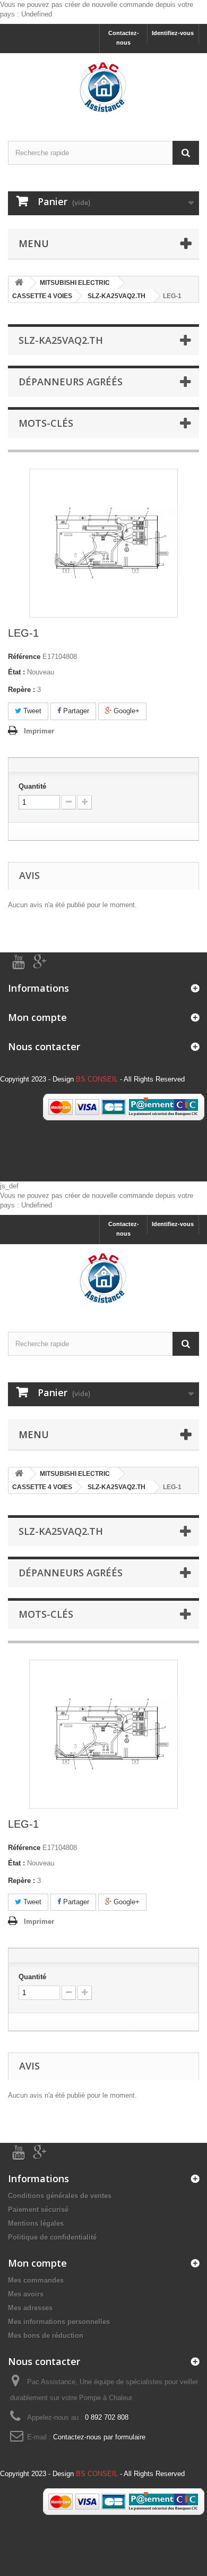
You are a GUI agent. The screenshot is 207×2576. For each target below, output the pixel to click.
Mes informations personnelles (59, 2322)
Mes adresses (30, 2308)
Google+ (126, 711)
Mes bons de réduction (46, 2336)
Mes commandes (36, 2280)
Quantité (32, 786)
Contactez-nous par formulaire (99, 2437)
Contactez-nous (124, 38)
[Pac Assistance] (103, 88)
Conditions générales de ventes (60, 2196)
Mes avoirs (26, 2294)
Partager (75, 711)
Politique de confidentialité (52, 2237)
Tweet (31, 711)
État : (16, 672)
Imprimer (39, 731)
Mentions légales (36, 2223)
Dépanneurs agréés (71, 382)
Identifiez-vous (173, 33)
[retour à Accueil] (19, 283)
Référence (24, 657)
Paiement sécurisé (38, 2210)
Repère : (21, 690)
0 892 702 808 (107, 2417)
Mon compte (37, 1017)
